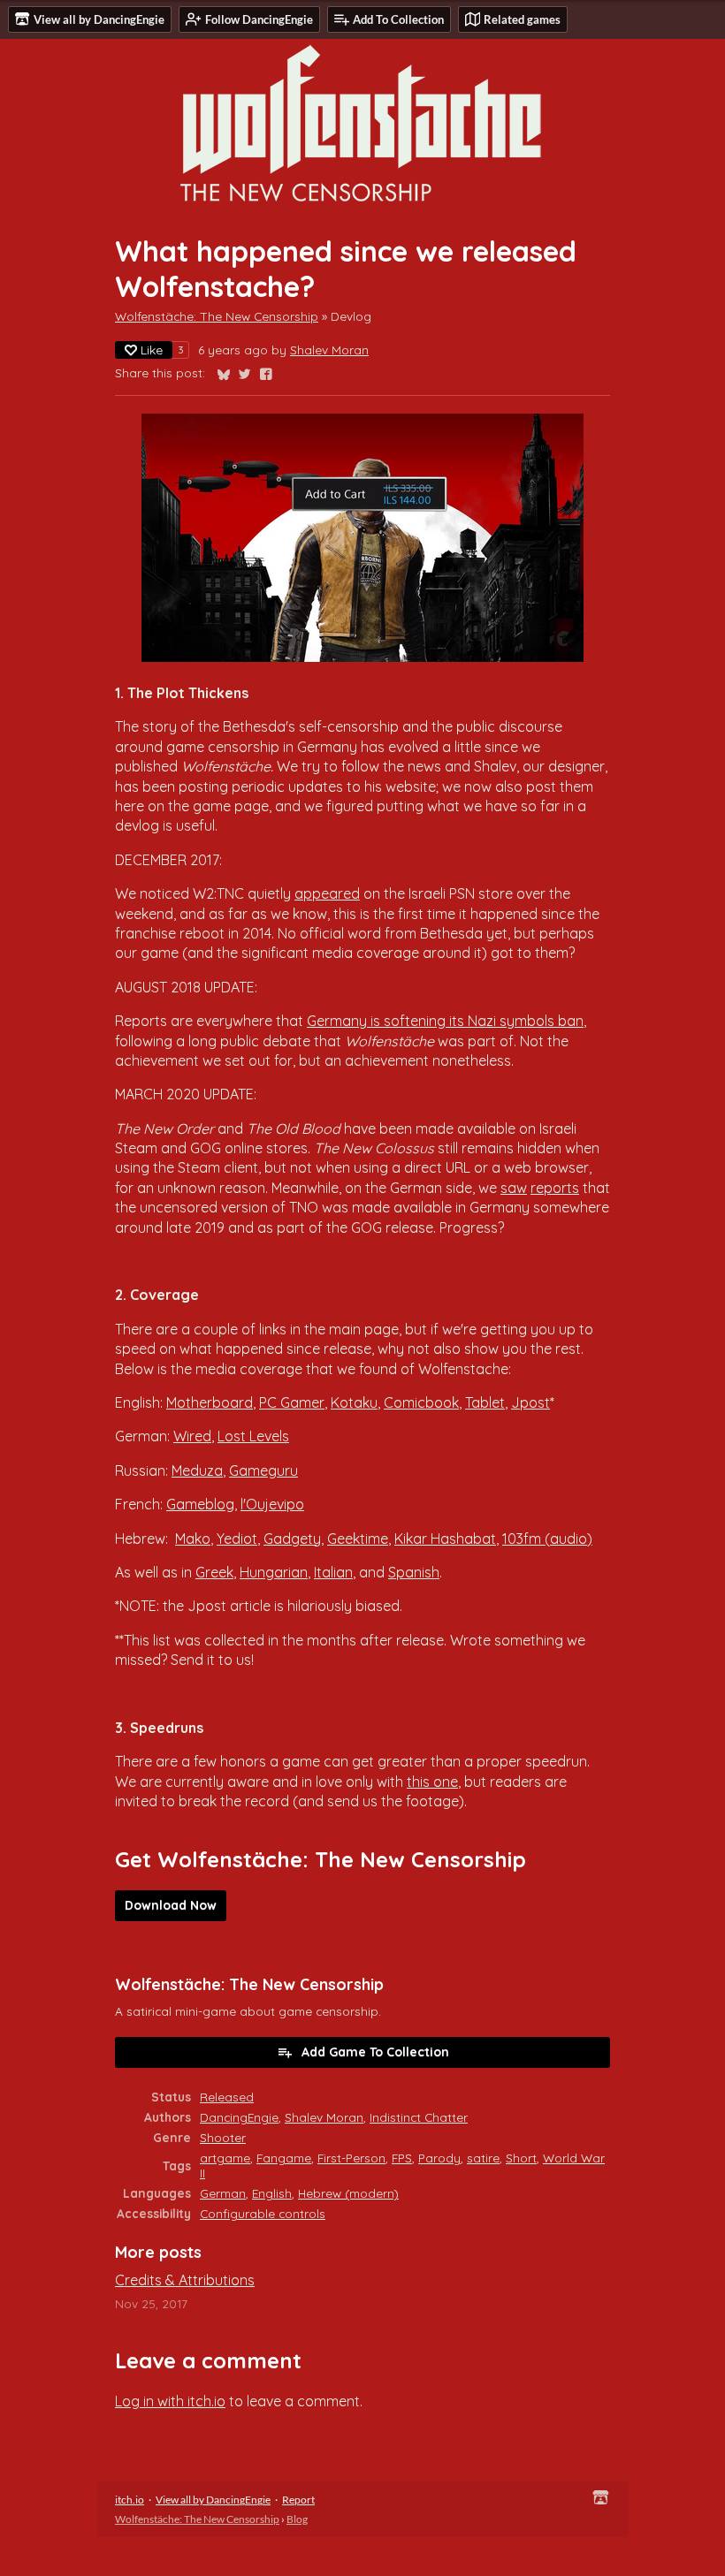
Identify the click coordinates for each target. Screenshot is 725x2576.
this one (432, 1782)
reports (555, 1188)
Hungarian (274, 1572)
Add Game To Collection (375, 2052)
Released (227, 2097)
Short (521, 2158)
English (272, 2193)
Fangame (284, 2158)
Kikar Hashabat (445, 1539)
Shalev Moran (329, 350)
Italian (333, 1572)
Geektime (358, 1539)
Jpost (530, 1402)
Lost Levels (253, 1436)
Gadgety (292, 1539)
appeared (327, 893)
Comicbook (421, 1402)
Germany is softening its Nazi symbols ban (445, 1021)
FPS (402, 2158)
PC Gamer (292, 1402)
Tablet (485, 1402)
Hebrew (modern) (348, 2193)
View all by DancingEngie (213, 2500)
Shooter (223, 2137)
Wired (192, 1436)
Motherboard (210, 1402)
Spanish (414, 1572)
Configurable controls (263, 2213)
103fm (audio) (547, 1539)
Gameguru (263, 1470)
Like (152, 350)
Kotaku (354, 1402)
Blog (297, 2519)
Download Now (171, 1905)
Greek (214, 1572)
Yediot (237, 1539)
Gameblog (200, 1504)
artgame (225, 2158)
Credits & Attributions (185, 2280)
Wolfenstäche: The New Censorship (217, 316)
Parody (439, 2158)
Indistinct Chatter (419, 2117)
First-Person (351, 2158)
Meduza (197, 1470)
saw (514, 1188)
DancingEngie (239, 2117)
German (223, 2193)
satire (483, 2158)
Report (298, 2500)
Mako (193, 1539)
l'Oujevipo (272, 1504)
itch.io (130, 2500)
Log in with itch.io (170, 2401)
